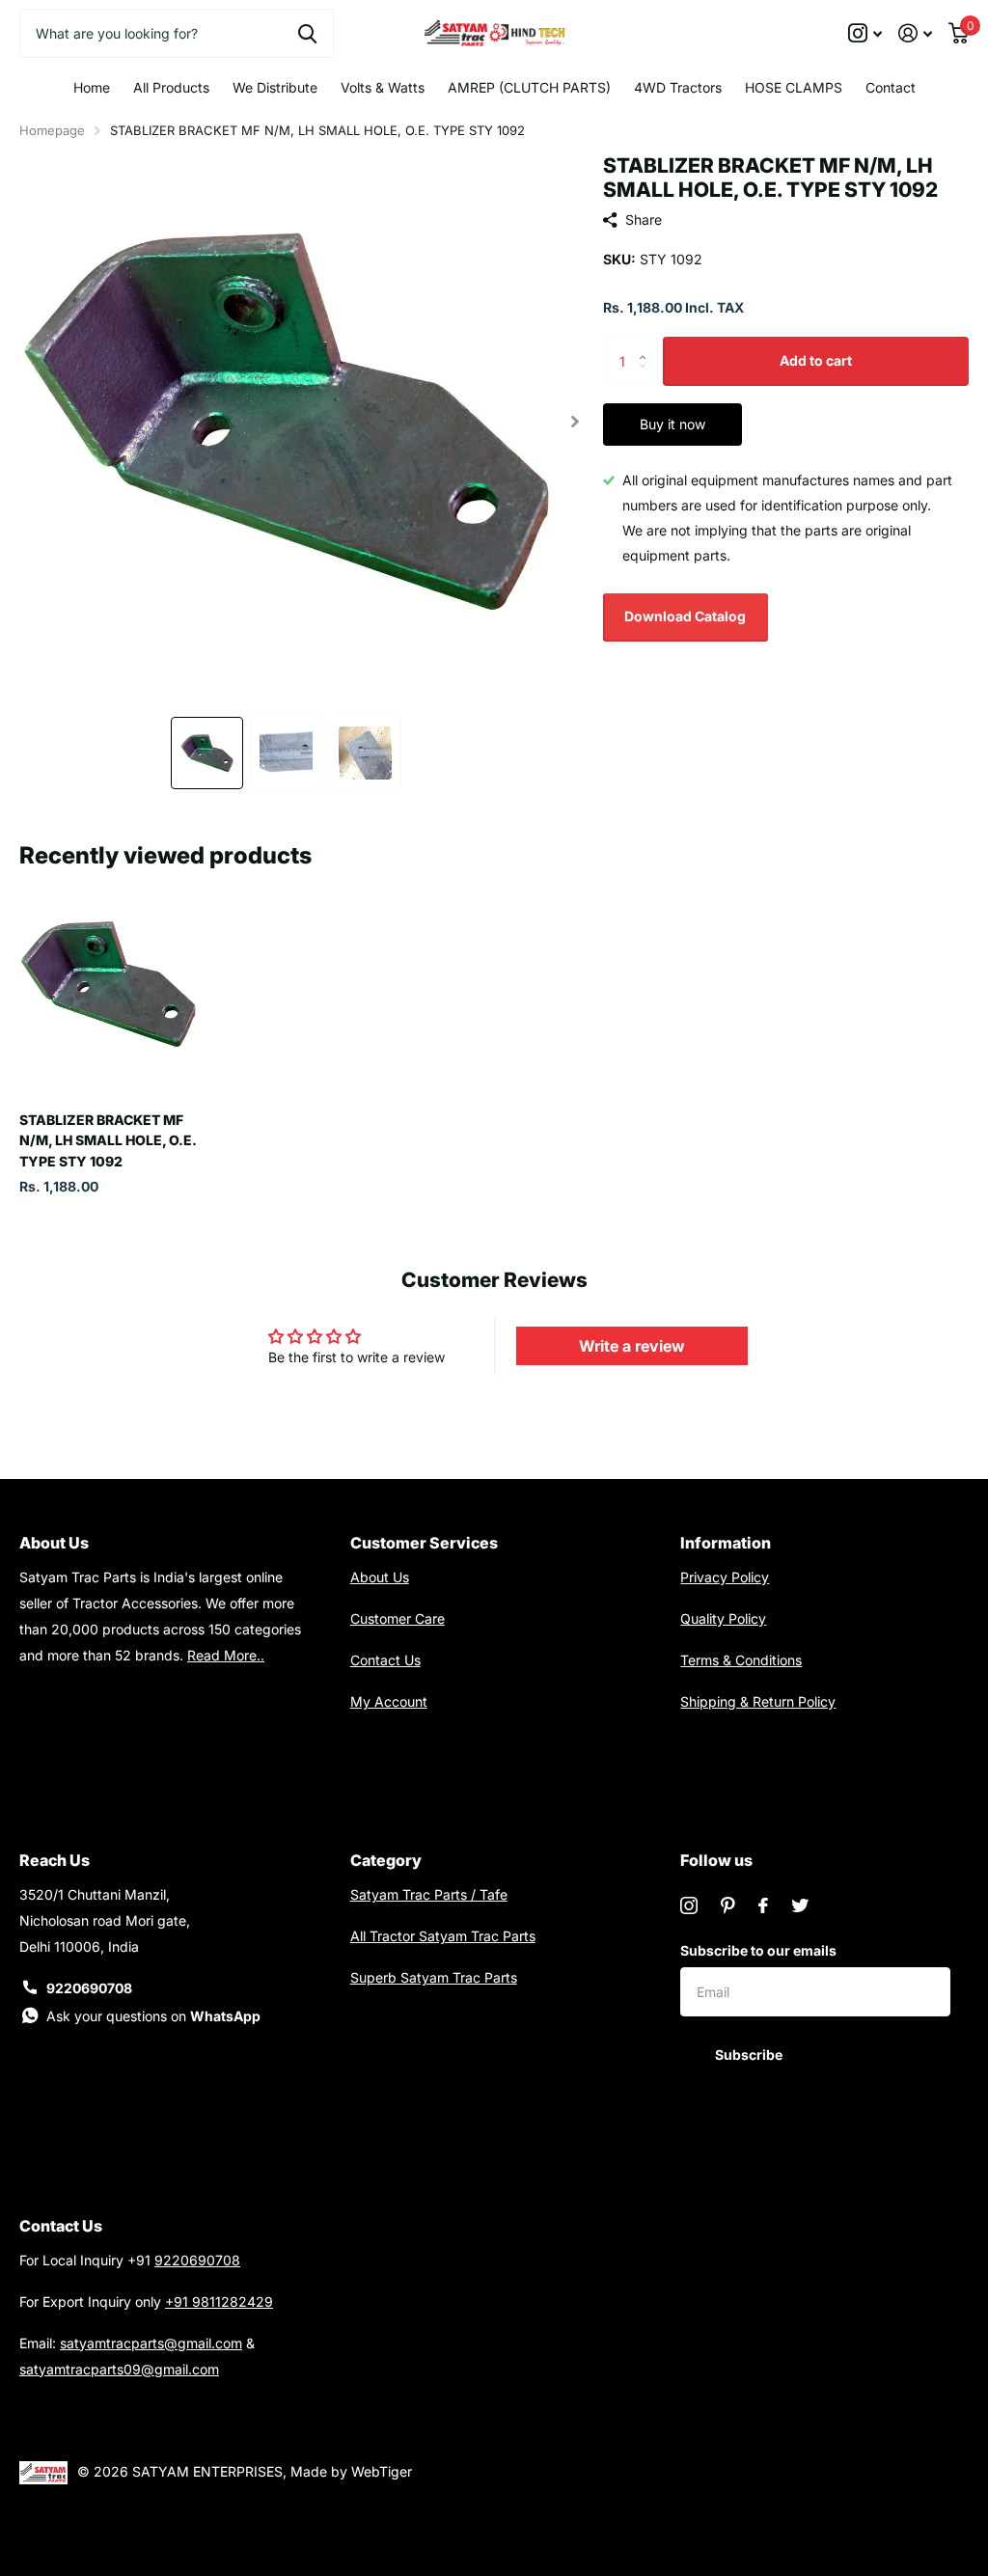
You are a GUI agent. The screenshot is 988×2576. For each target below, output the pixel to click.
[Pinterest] (728, 1905)
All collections (171, 88)
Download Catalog (685, 616)
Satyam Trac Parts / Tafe (429, 1894)
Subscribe (750, 2055)
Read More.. (226, 1655)
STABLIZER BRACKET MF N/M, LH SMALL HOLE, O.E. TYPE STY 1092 (108, 1140)
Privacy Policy (725, 1577)
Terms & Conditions (741, 1660)
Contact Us (385, 1660)
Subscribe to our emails (758, 1950)
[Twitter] (800, 1905)
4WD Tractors (678, 87)
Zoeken (307, 33)
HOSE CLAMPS (794, 87)
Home (92, 87)
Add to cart (816, 360)
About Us (380, 1577)
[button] (576, 421)
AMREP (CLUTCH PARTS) (529, 87)
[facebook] (763, 1905)
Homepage (52, 130)
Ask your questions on (153, 2016)
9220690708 (89, 1988)
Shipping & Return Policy (758, 1701)
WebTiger (382, 2471)
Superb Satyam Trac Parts (434, 1977)
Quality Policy (723, 1618)
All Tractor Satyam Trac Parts (443, 1936)
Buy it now (672, 424)
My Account (389, 1701)
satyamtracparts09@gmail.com (119, 2369)
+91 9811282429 (219, 2302)
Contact (891, 87)
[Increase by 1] (648, 344)
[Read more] (865, 33)
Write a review (632, 1346)
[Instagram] (689, 1905)
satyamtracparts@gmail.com (151, 2343)
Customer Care (398, 1618)
